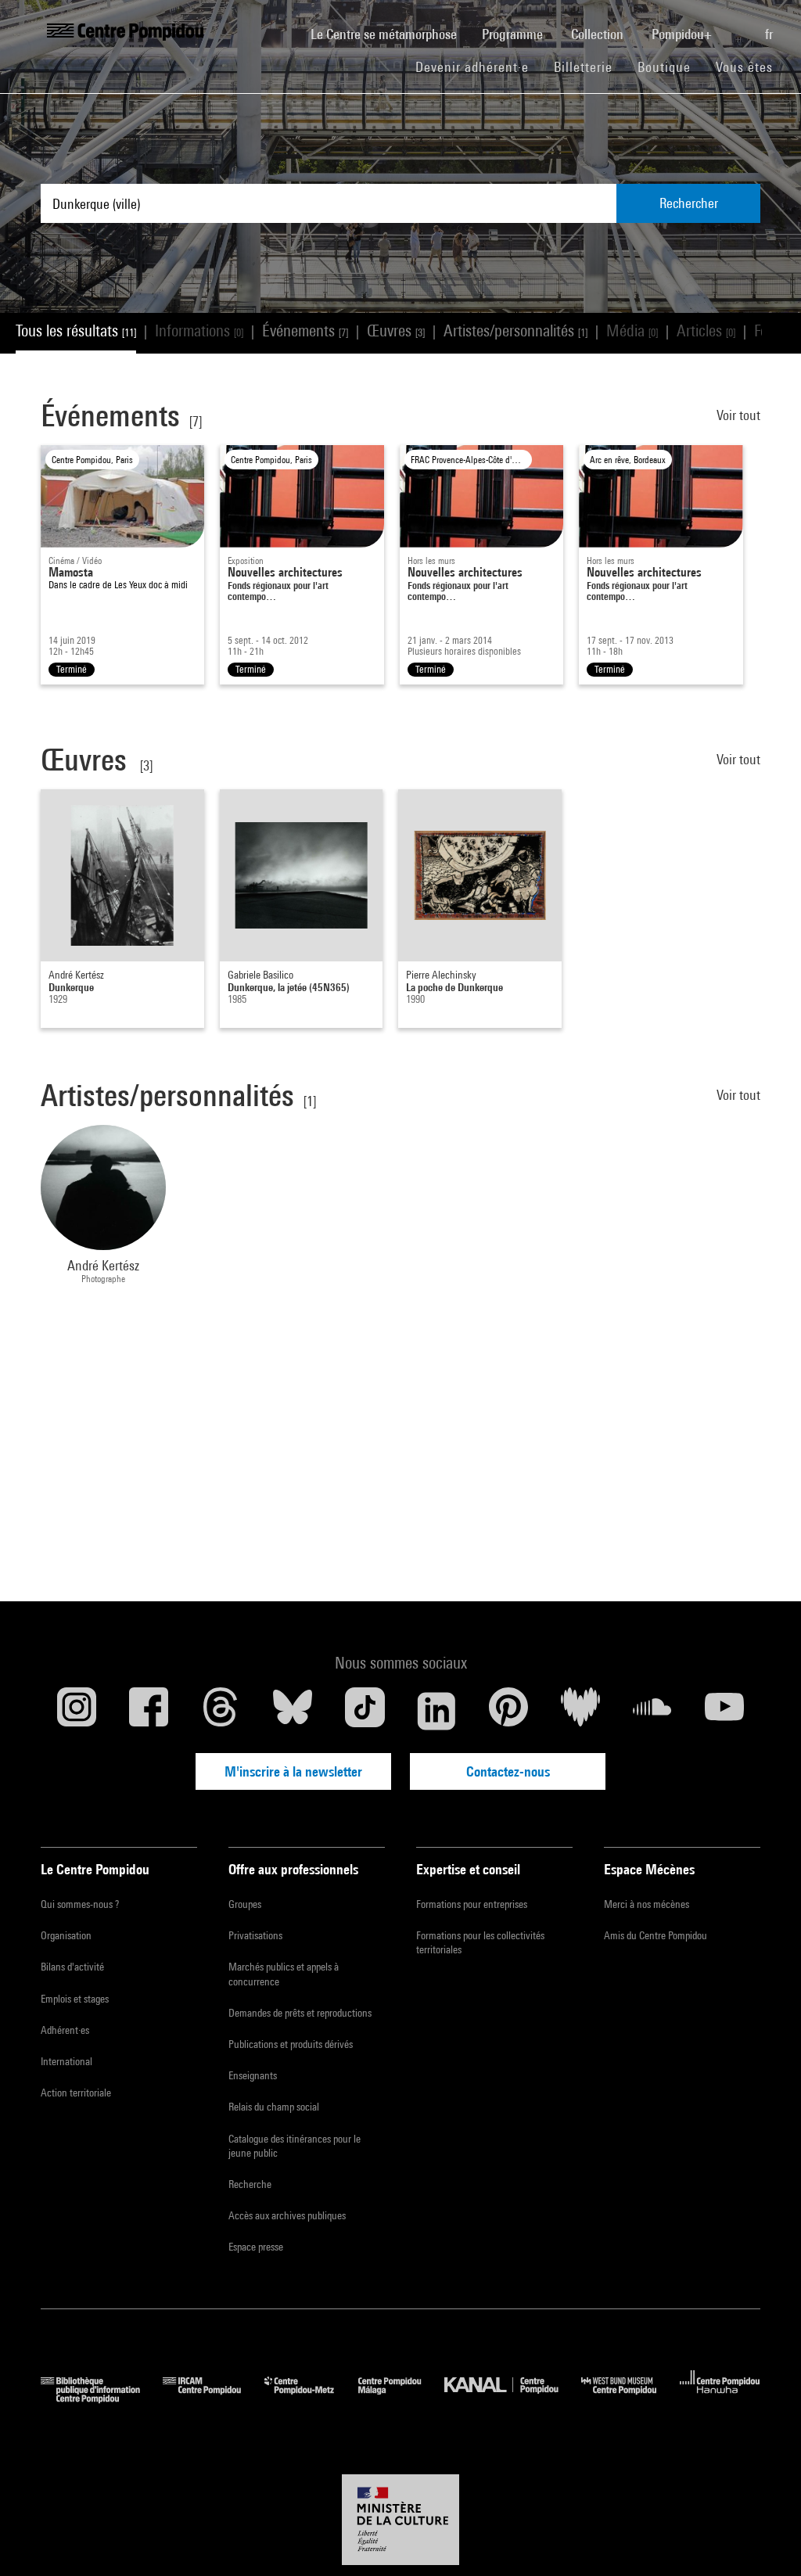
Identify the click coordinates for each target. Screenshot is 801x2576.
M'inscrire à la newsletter (293, 1771)
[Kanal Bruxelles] (513, 2398)
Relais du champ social (274, 2107)
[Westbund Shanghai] (630, 2398)
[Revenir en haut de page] (764, 2539)
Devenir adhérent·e (478, 66)
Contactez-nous (508, 1771)
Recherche (250, 2184)
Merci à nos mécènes (647, 1904)
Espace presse (256, 2247)
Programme (514, 34)
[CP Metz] (311, 2398)
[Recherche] (740, 26)
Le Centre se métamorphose (390, 34)
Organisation (66, 1935)
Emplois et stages (75, 1999)
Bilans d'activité (72, 1967)
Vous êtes (746, 67)
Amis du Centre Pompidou (656, 1935)
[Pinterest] (508, 1711)
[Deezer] (580, 1711)
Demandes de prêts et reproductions (300, 2013)
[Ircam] (214, 2398)
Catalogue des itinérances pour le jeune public (295, 2146)
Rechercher (689, 203)
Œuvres (396, 331)
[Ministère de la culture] (400, 2520)
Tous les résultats (76, 331)
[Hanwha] (720, 2398)
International (66, 2061)
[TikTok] (365, 1711)
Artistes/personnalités (515, 331)
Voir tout (738, 415)
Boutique (670, 66)
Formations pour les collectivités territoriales (480, 1942)
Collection (599, 34)
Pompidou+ (683, 34)
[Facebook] (149, 1711)
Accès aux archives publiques (287, 2215)
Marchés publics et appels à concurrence (284, 1974)
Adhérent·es (65, 2030)
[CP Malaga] (401, 2398)
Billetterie (583, 67)
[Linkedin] (436, 1711)
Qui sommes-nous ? (80, 1904)
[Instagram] (77, 1711)
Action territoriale (76, 2093)
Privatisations (255, 1935)
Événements (305, 331)
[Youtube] (724, 1711)
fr (770, 34)
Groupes (245, 1904)
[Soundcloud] (652, 1711)
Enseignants (253, 2075)
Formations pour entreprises (472, 1904)
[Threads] (221, 1711)
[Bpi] (102, 2398)
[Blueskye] (293, 1711)
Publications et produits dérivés (291, 2044)
